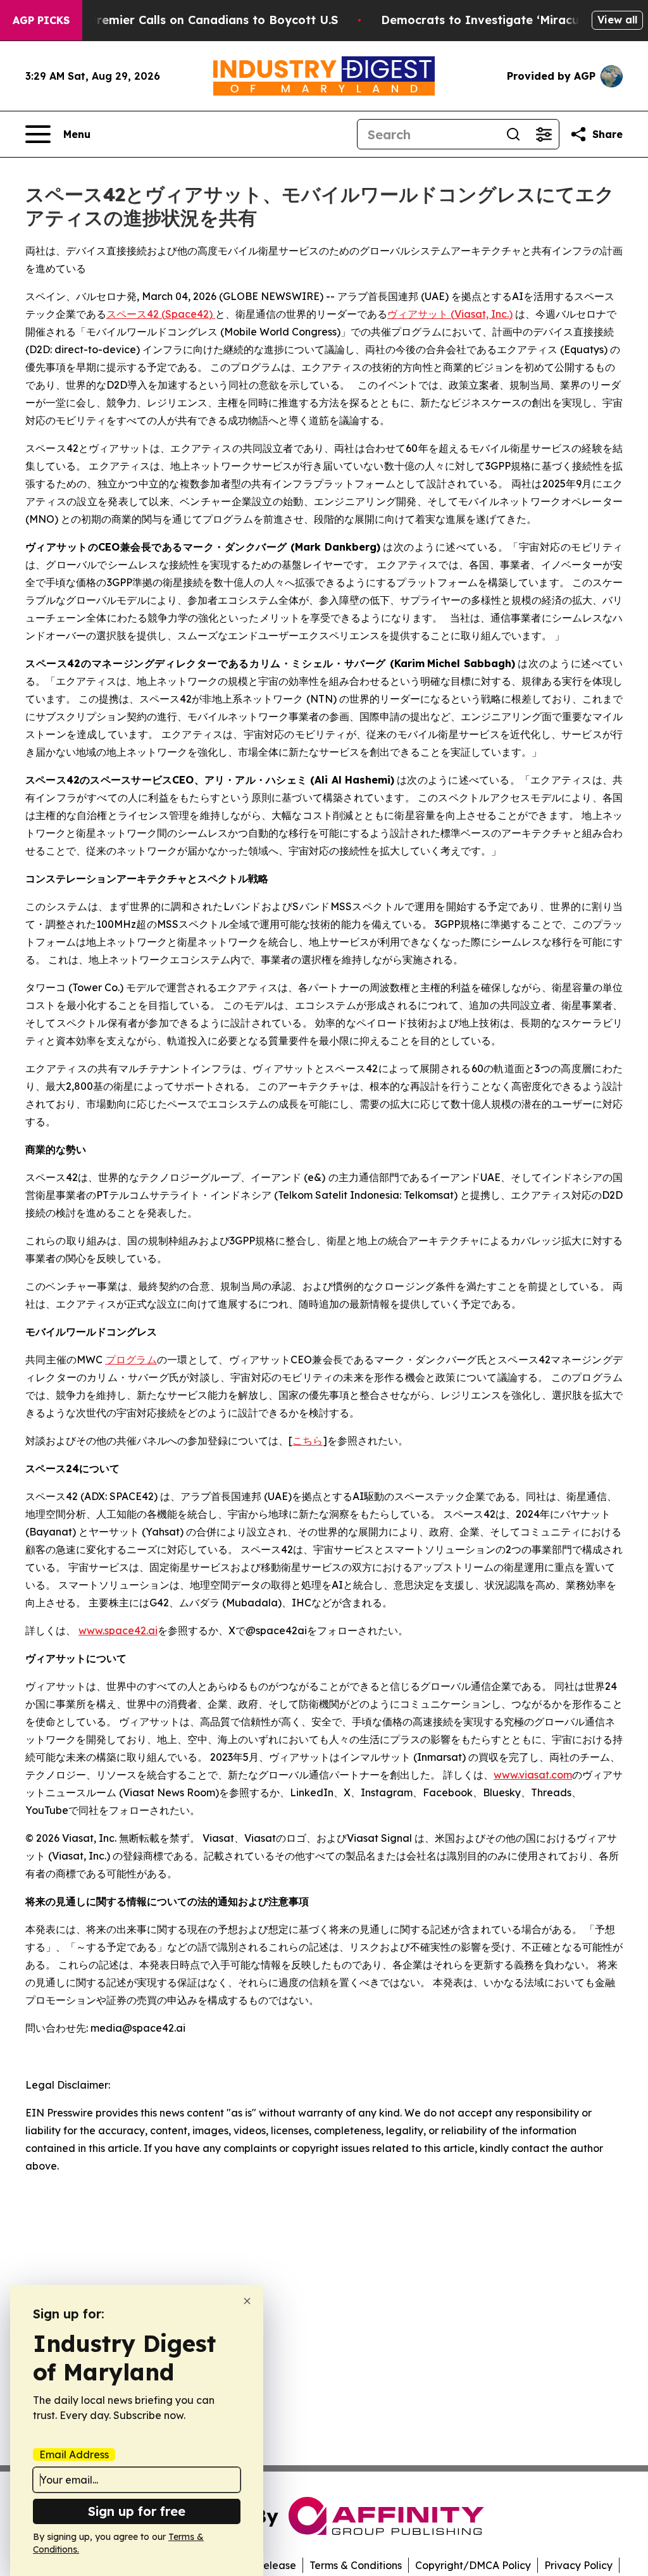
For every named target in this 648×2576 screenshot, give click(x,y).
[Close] (247, 2301)
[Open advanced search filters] (544, 134)
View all (617, 20)
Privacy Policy (578, 2565)
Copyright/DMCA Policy (473, 2565)
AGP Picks (41, 20)
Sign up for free (137, 2511)
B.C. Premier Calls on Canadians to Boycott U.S (201, 20)
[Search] (513, 134)
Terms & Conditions (356, 2565)
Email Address (74, 2454)
